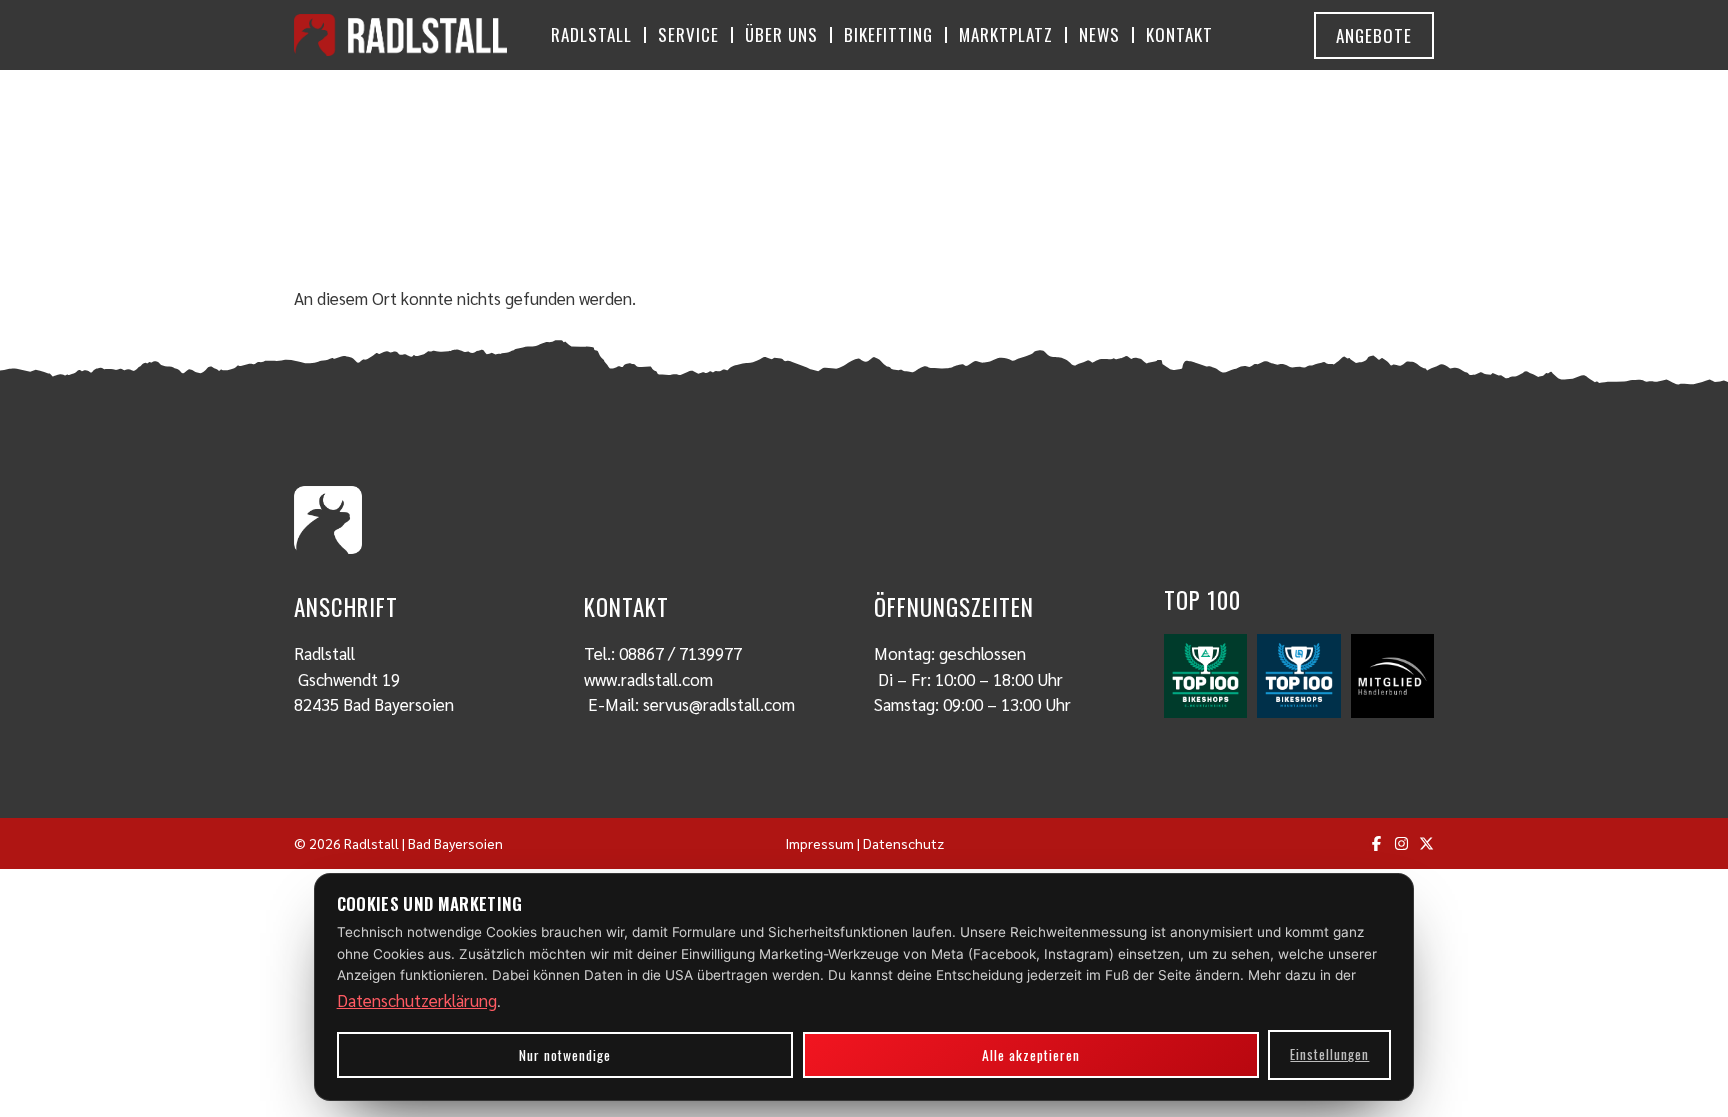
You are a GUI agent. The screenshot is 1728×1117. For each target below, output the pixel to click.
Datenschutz (903, 843)
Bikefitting (888, 34)
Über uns (781, 34)
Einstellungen (1329, 1054)
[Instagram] (1401, 843)
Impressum (819, 843)
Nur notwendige (565, 1055)
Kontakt (1179, 34)
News (1099, 34)
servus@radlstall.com (719, 704)
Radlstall (591, 34)
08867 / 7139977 (680, 653)
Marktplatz (1006, 34)
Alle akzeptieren (1031, 1055)
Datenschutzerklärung (417, 1000)
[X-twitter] (1426, 843)
